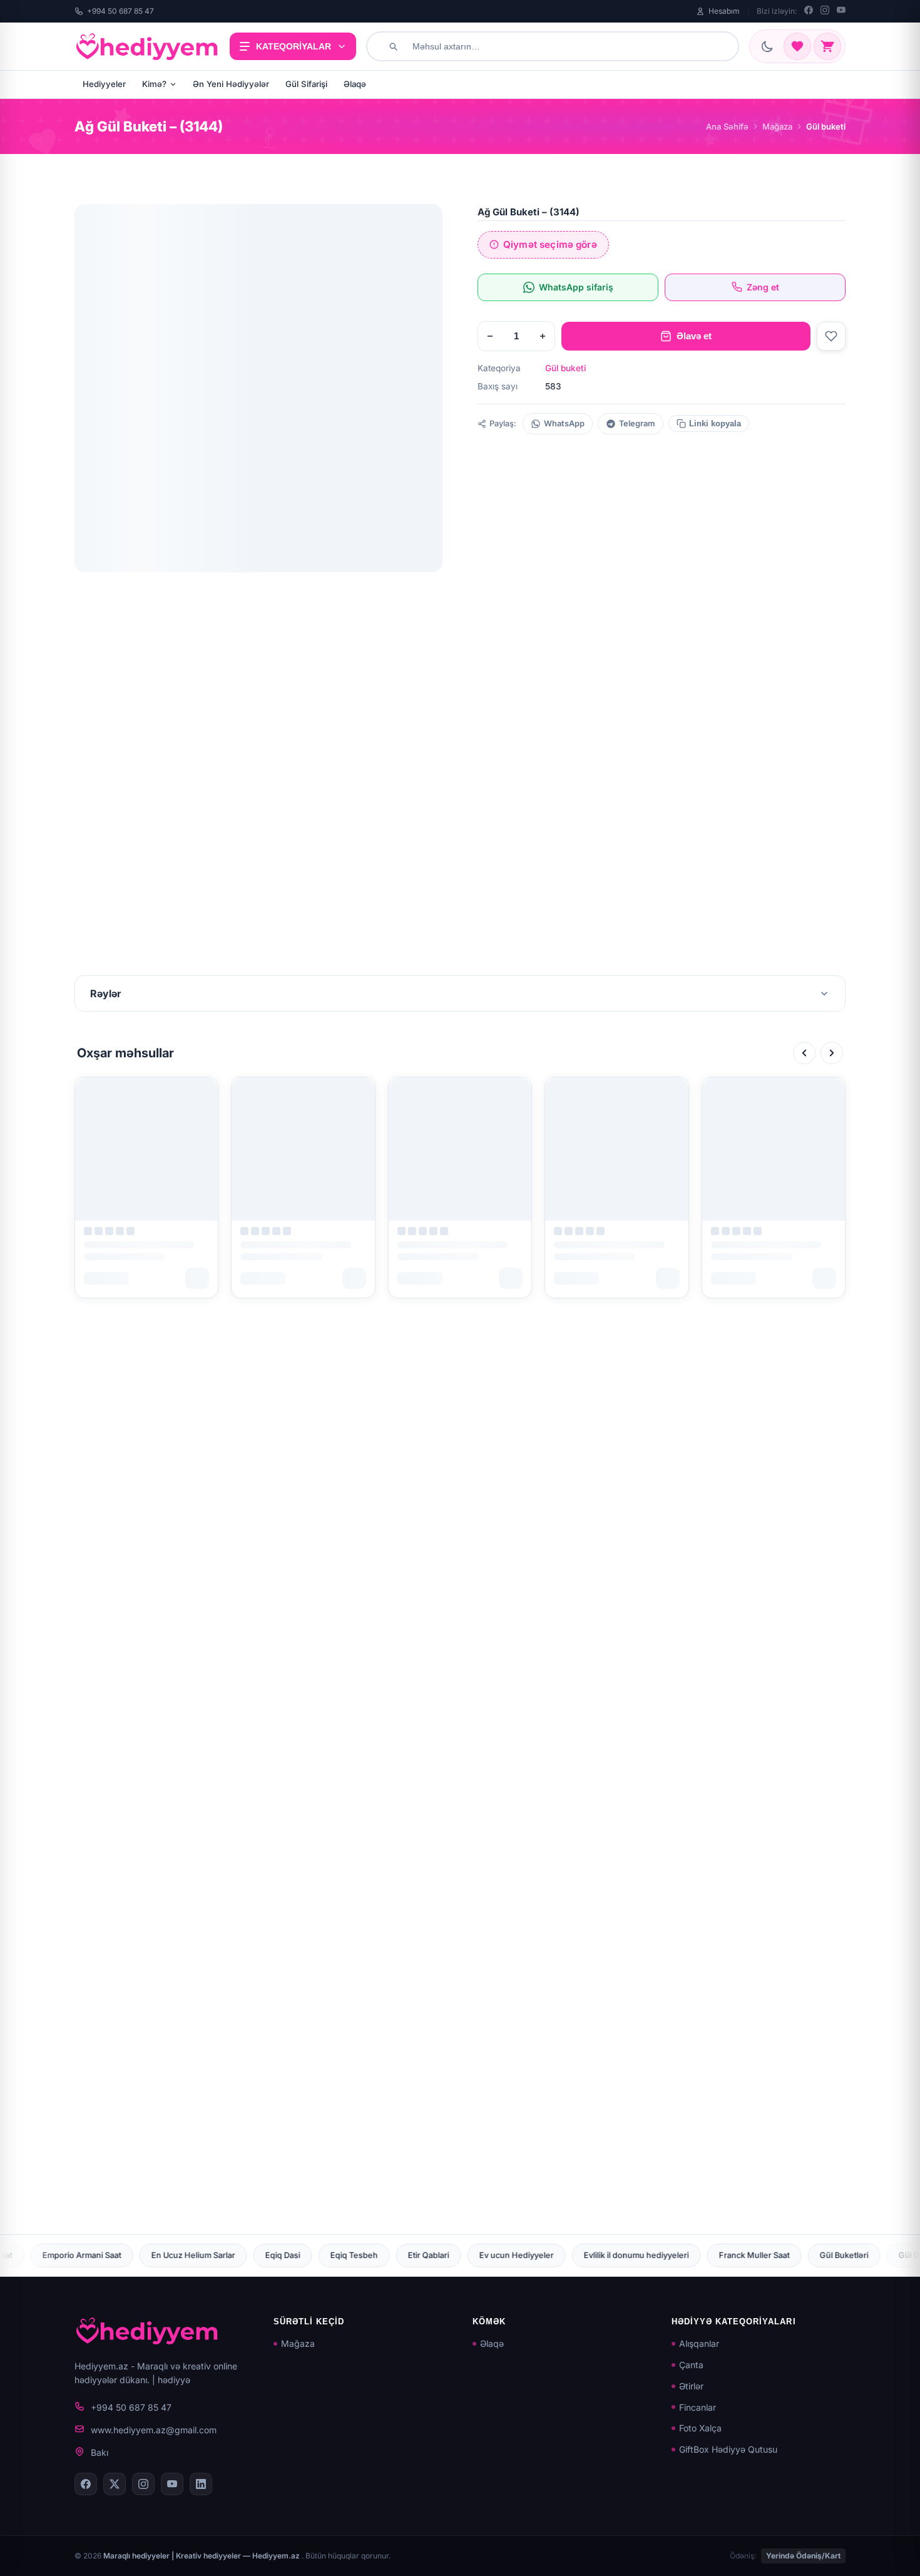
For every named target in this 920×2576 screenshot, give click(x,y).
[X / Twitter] (115, 2484)
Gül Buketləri (645, 2255)
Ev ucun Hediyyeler (318, 2255)
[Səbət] (827, 46)
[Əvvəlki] (804, 1053)
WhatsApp (564, 423)
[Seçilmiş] (797, 46)
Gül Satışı (789, 2255)
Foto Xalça (700, 2428)
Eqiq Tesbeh (155, 2255)
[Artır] (543, 336)
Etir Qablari (230, 2255)
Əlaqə (355, 84)
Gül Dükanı (720, 2255)
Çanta (691, 2365)
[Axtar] (393, 46)
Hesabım (724, 11)
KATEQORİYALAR (294, 46)
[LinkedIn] (201, 2484)
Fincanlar (698, 2407)
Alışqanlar (699, 2343)
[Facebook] (809, 11)
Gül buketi (565, 368)
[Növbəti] (832, 1053)
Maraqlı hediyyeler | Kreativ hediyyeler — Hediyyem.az (202, 2556)
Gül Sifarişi (306, 84)
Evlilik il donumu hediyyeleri (437, 2255)
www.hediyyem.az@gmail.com (154, 2430)
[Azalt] (490, 336)
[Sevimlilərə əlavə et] (831, 336)
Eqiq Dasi (84, 2255)
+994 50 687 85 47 (120, 11)
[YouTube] (841, 11)
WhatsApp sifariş (576, 287)
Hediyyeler (104, 84)
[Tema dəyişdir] (767, 46)
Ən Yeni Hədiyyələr (231, 84)
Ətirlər (691, 2386)
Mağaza (777, 126)
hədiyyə (174, 2380)
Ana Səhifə (727, 126)
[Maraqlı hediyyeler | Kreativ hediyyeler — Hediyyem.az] (147, 46)
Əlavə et (694, 336)
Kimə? (154, 84)
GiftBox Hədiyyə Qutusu (728, 2449)
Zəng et (763, 287)
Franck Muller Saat (555, 2255)
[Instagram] (825, 11)
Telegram (637, 423)
